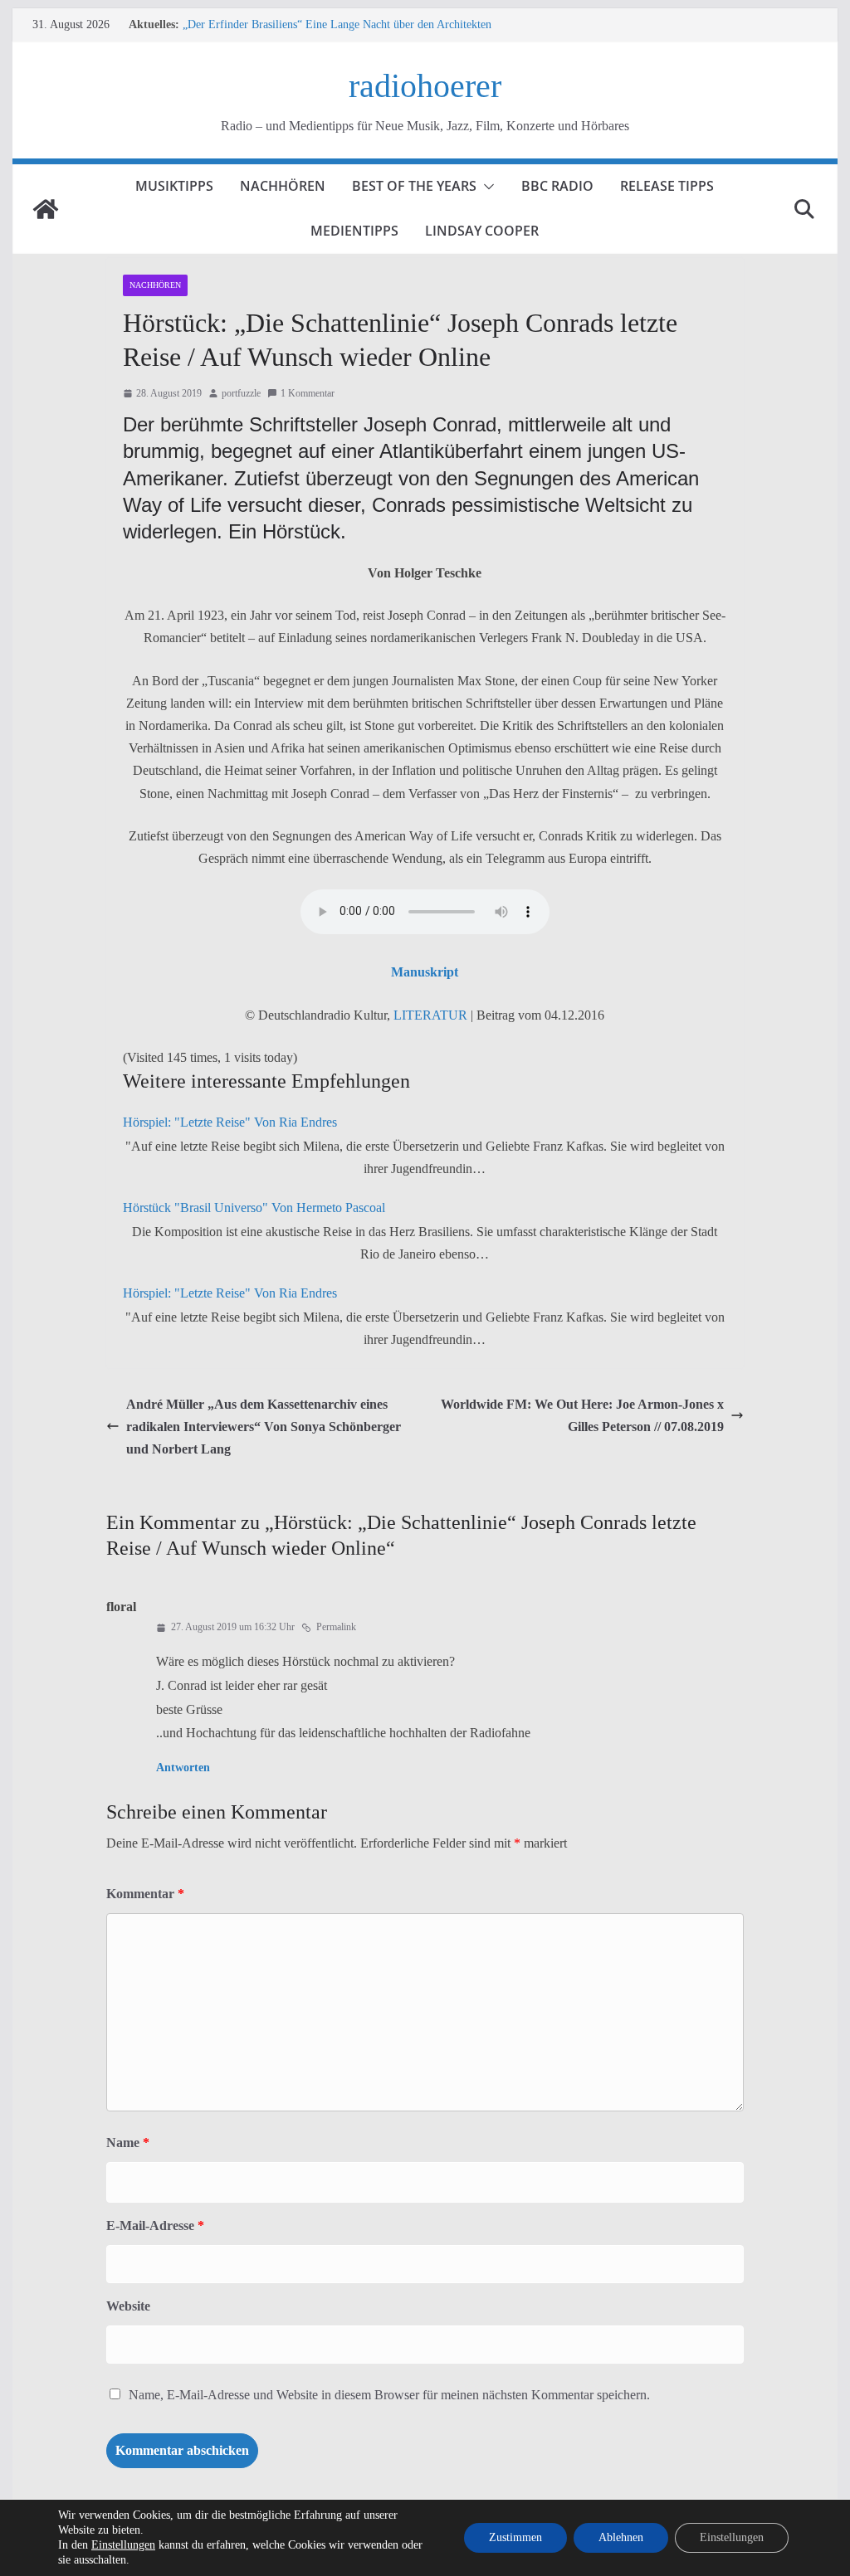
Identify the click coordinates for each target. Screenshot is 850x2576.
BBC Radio (557, 186)
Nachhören (283, 186)
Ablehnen (621, 2537)
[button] (486, 187)
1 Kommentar (308, 393)
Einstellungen (123, 2545)
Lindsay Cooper (482, 231)
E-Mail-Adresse (155, 2225)
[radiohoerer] (46, 209)
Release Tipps (667, 186)
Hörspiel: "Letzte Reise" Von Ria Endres (230, 1122)
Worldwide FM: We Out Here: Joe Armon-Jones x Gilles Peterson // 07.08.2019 (582, 1415)
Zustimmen (515, 2537)
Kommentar (145, 1894)
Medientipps (354, 231)
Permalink (336, 1627)
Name (128, 2143)
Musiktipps (174, 186)
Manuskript (425, 972)
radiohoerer (425, 86)
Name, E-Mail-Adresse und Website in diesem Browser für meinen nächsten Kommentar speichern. (389, 2395)
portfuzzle (241, 393)
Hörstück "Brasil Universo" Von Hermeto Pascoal (254, 1208)
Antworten (183, 1768)
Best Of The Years (414, 186)
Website (128, 2306)
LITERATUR (430, 1015)
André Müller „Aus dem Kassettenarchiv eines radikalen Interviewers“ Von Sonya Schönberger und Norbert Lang (264, 1427)
